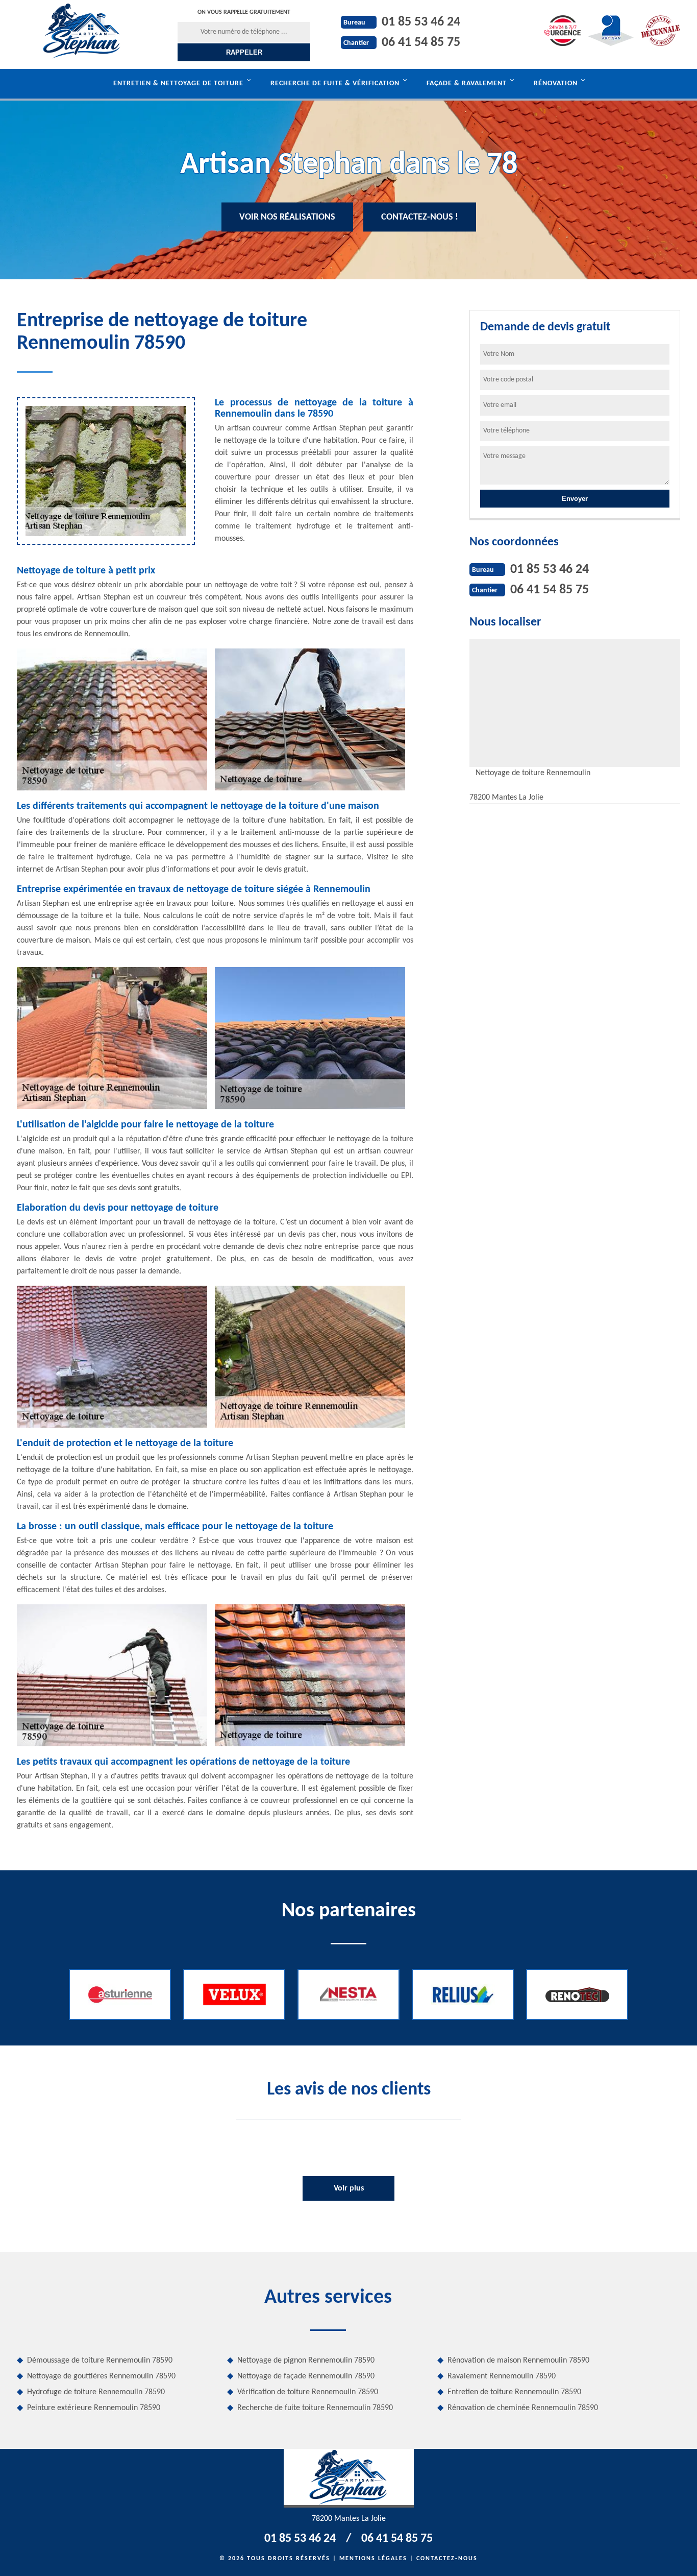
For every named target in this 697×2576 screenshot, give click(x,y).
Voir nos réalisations (287, 217)
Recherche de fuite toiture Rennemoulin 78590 (315, 2408)
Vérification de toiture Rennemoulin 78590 (308, 2392)
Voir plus (349, 2188)
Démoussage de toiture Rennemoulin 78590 (100, 2361)
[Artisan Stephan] (82, 31)
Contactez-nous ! (420, 217)
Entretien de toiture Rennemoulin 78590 (514, 2392)
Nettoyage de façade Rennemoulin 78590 (306, 2376)
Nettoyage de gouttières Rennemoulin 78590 (101, 2376)
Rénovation (556, 83)
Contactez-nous (447, 2559)
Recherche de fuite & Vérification (335, 83)
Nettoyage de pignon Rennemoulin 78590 (306, 2361)
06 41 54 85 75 (421, 43)
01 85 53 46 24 (421, 22)
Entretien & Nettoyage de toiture (178, 83)
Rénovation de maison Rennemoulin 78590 (518, 2361)
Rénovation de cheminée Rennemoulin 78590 (523, 2408)
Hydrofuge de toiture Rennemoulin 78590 (96, 2392)
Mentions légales (373, 2559)
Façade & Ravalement (467, 83)
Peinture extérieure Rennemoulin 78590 (94, 2408)
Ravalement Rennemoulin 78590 (502, 2376)
